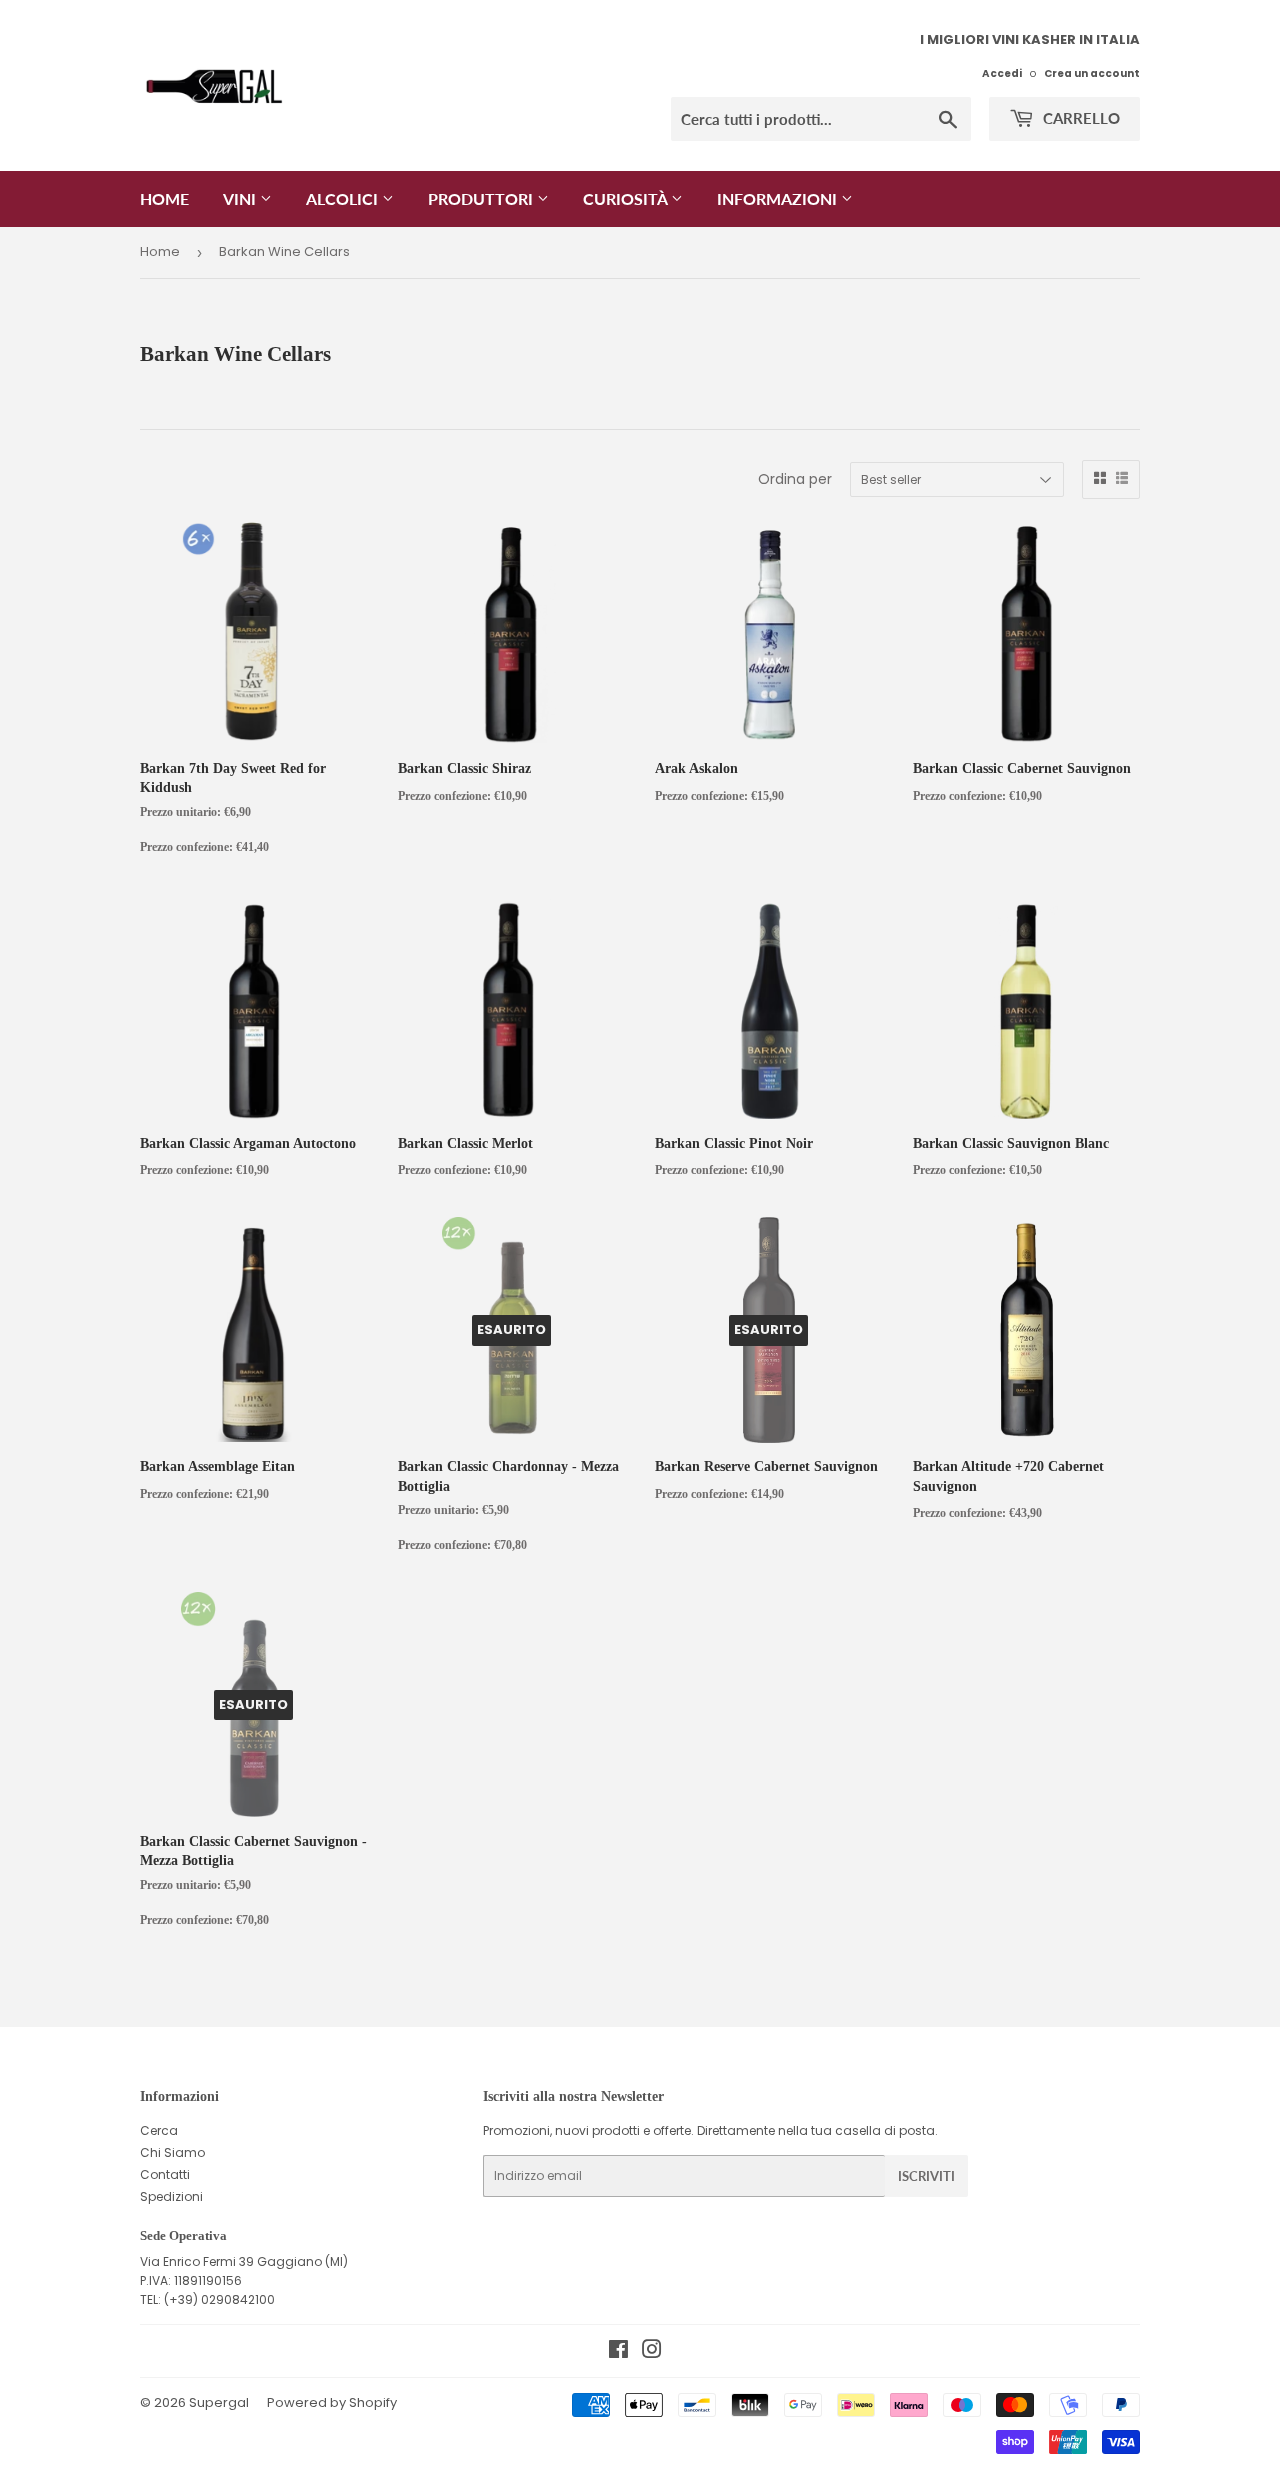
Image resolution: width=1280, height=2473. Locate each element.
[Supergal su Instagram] (652, 2352)
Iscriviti (926, 2176)
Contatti (165, 2174)
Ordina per (795, 479)
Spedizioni (171, 2196)
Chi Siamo (172, 2152)
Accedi (1002, 73)
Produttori (482, 198)
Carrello (1079, 118)
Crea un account (1092, 73)
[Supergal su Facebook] (618, 2352)
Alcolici (344, 198)
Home (164, 198)
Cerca (159, 2130)
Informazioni (779, 198)
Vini (241, 198)
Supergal (219, 2402)
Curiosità (627, 198)
